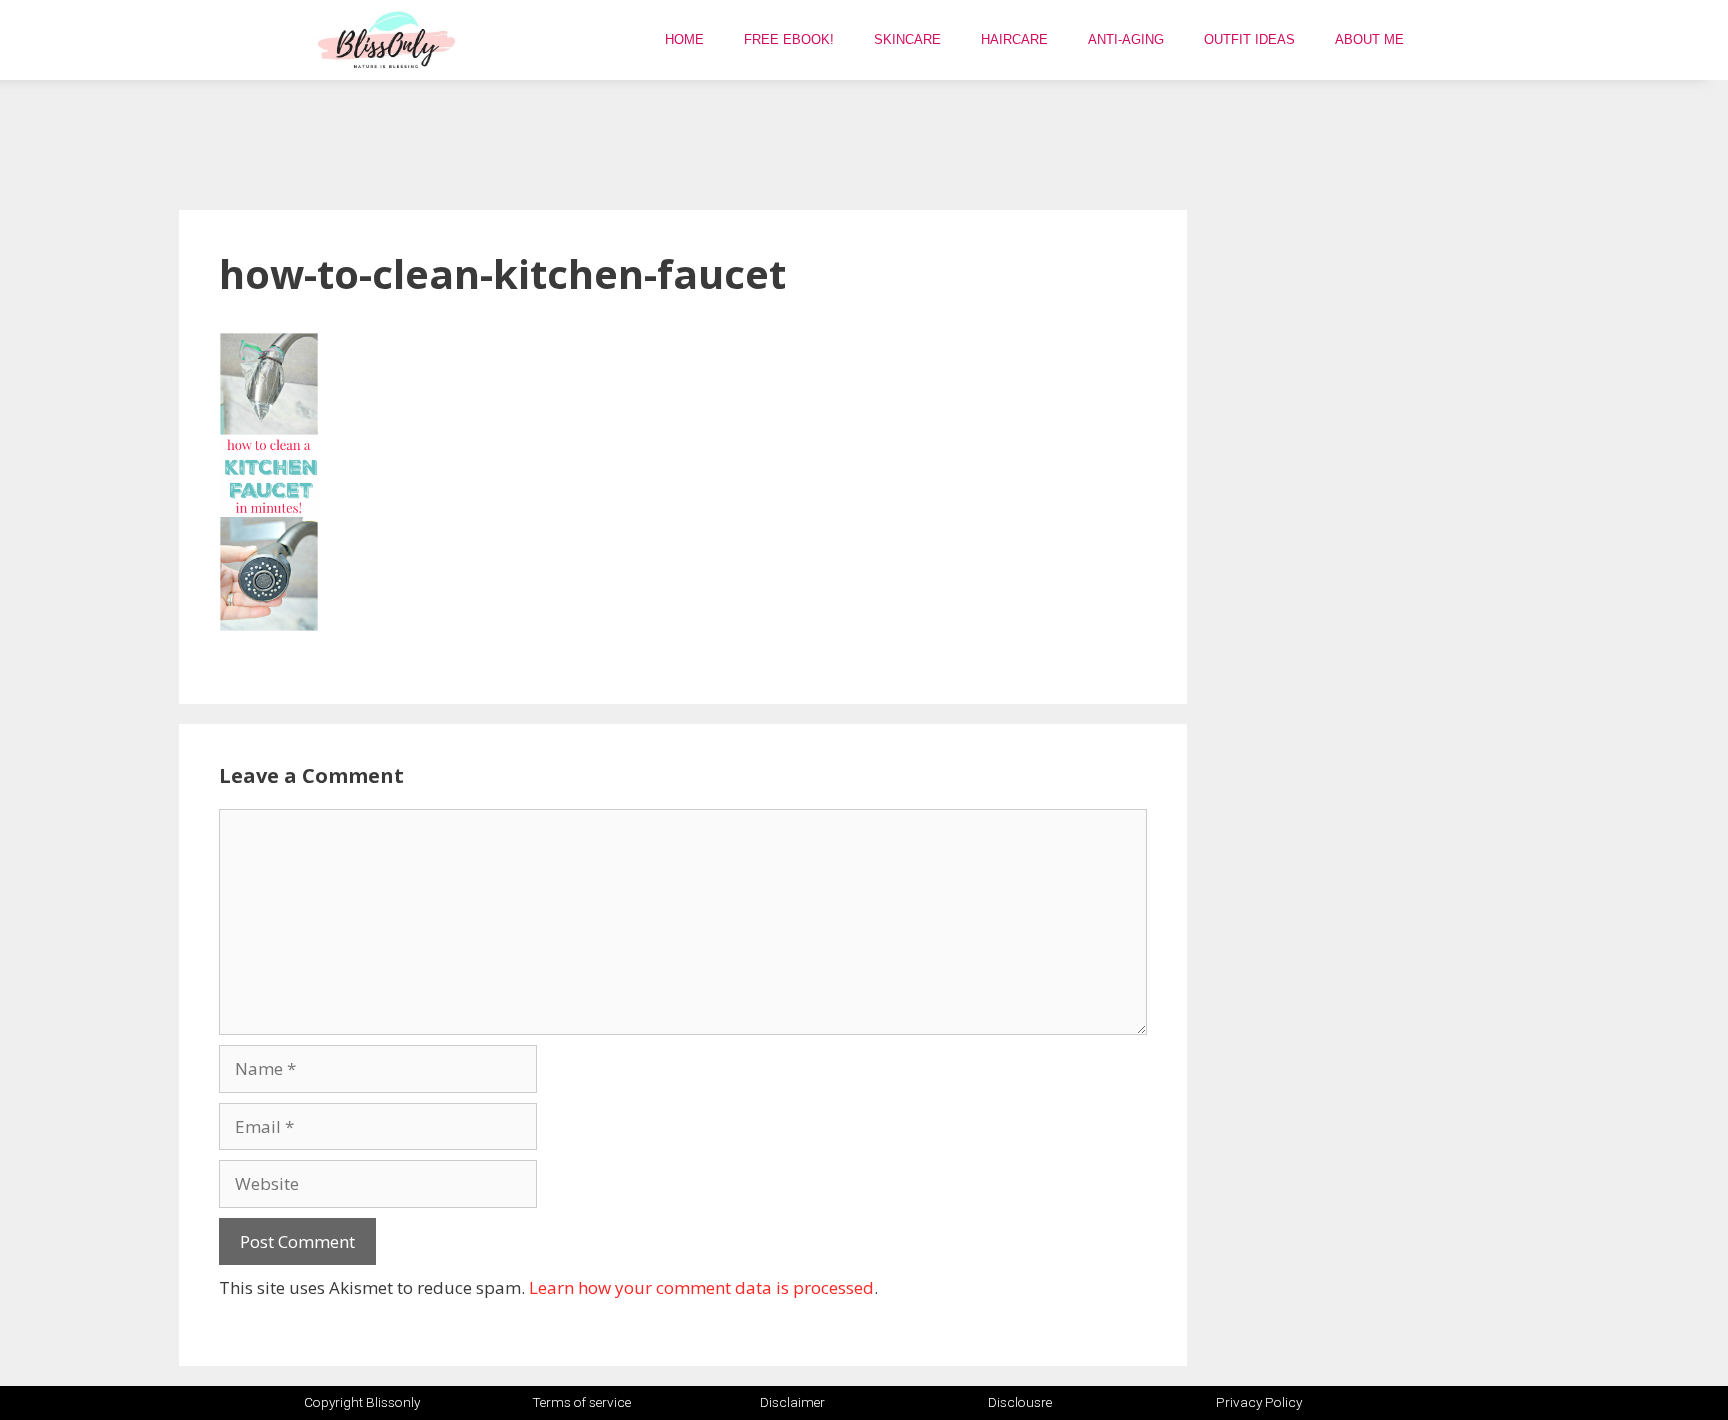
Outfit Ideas (1249, 39)
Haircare (1014, 39)
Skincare (907, 39)
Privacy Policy (1259, 1402)
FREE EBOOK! (789, 39)
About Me (1369, 39)
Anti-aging (1126, 39)
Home (684, 39)
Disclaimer (792, 1402)
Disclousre (1020, 1402)
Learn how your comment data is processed (701, 1287)
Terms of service (581, 1402)
